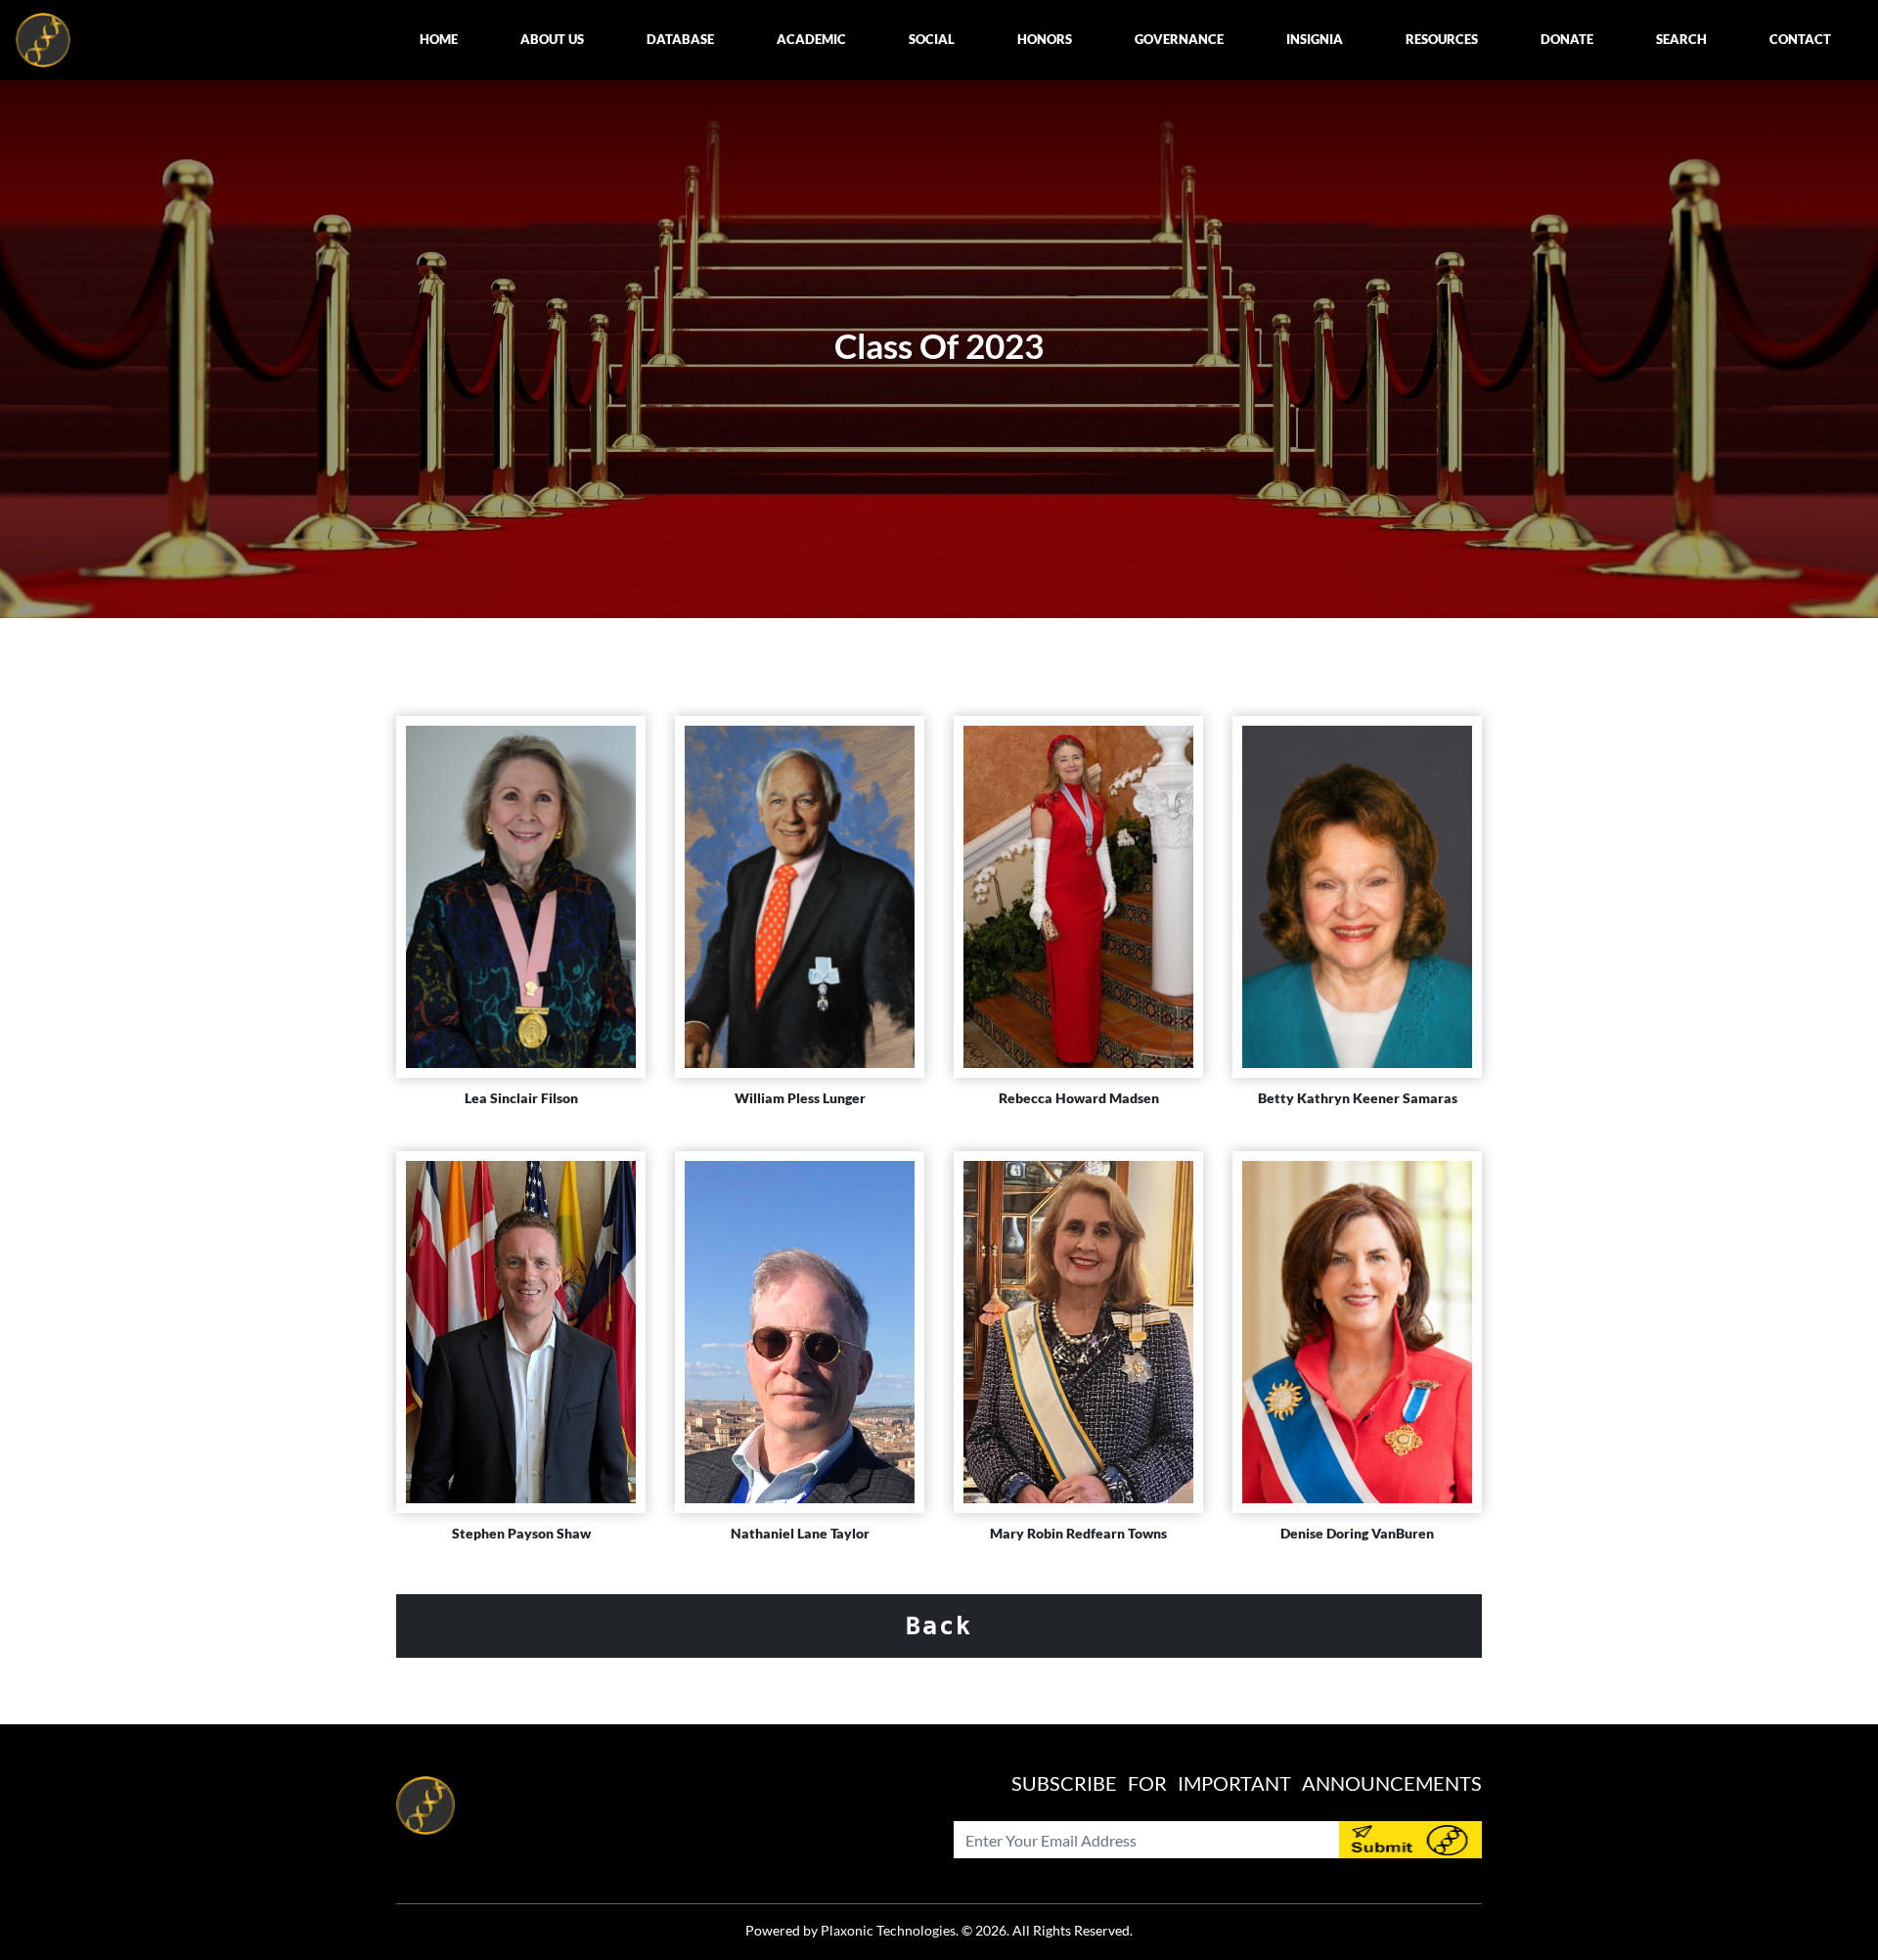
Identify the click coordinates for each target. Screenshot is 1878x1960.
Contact (1800, 39)
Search (1681, 39)
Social (932, 39)
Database (680, 39)
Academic (811, 39)
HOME (439, 39)
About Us (552, 39)
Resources (1442, 39)
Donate (1567, 39)
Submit (1410, 1840)
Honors (1045, 39)
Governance (1179, 39)
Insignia (1315, 39)
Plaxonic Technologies (888, 1930)
